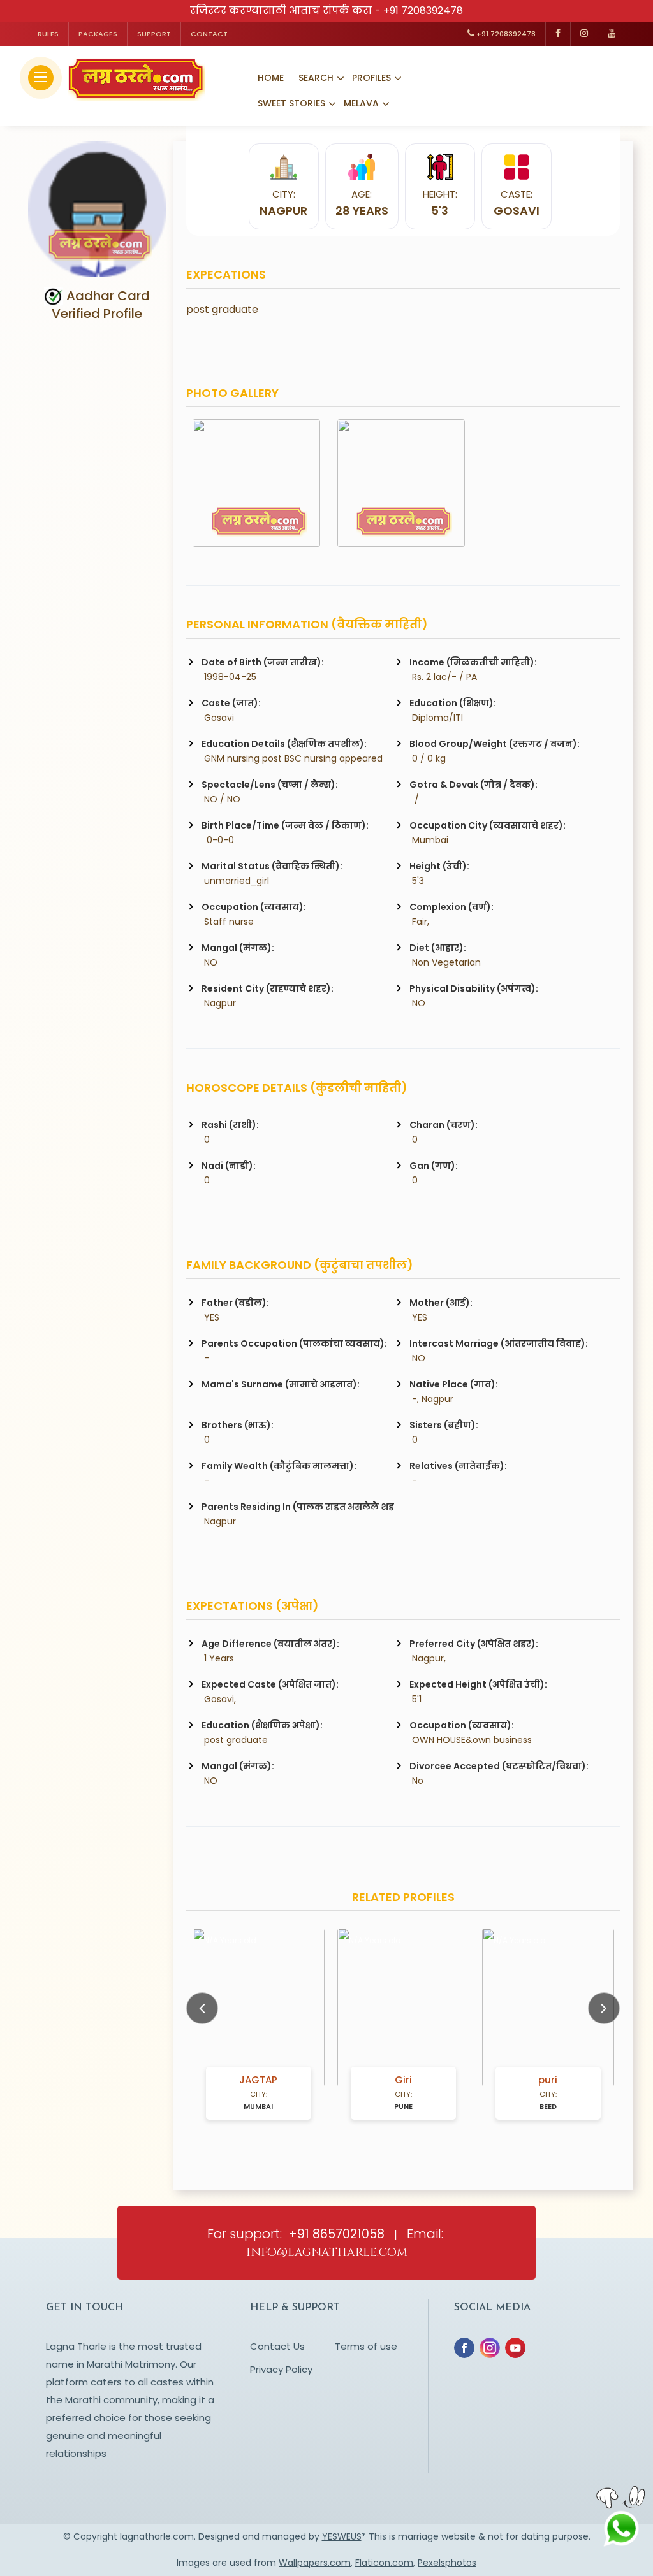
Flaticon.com (384, 2563)
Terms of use (366, 2346)
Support (154, 34)
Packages (98, 34)
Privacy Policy (281, 2369)
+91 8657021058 (336, 2234)
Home (271, 78)
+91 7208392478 (423, 11)
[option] (259, 2024)
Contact (209, 34)
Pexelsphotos (447, 2563)
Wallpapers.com (315, 2563)
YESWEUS (342, 2536)
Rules (48, 34)
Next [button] (604, 2008)
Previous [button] (202, 2008)
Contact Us (277, 2346)
